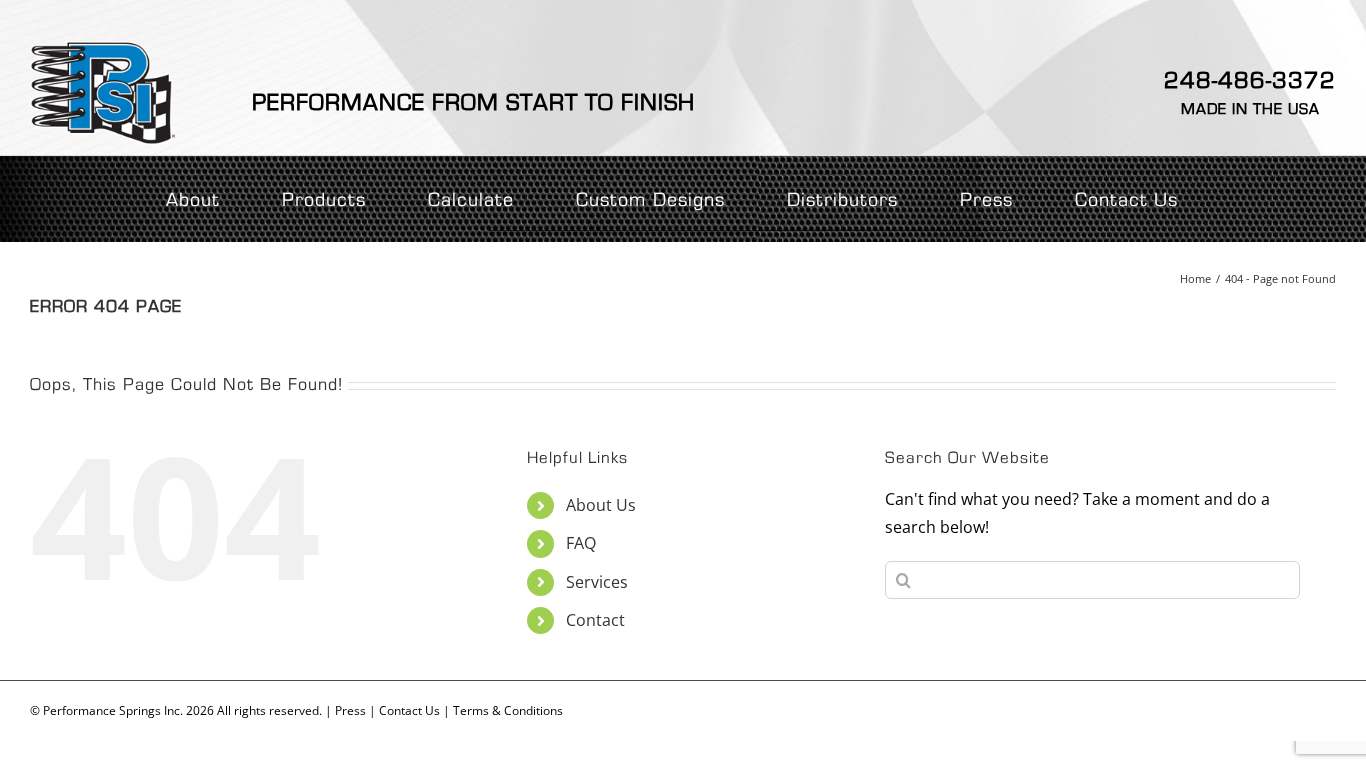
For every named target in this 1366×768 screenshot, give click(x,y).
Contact (595, 620)
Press (350, 710)
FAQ (581, 543)
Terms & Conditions (508, 710)
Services (597, 582)
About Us (601, 505)
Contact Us (409, 710)
